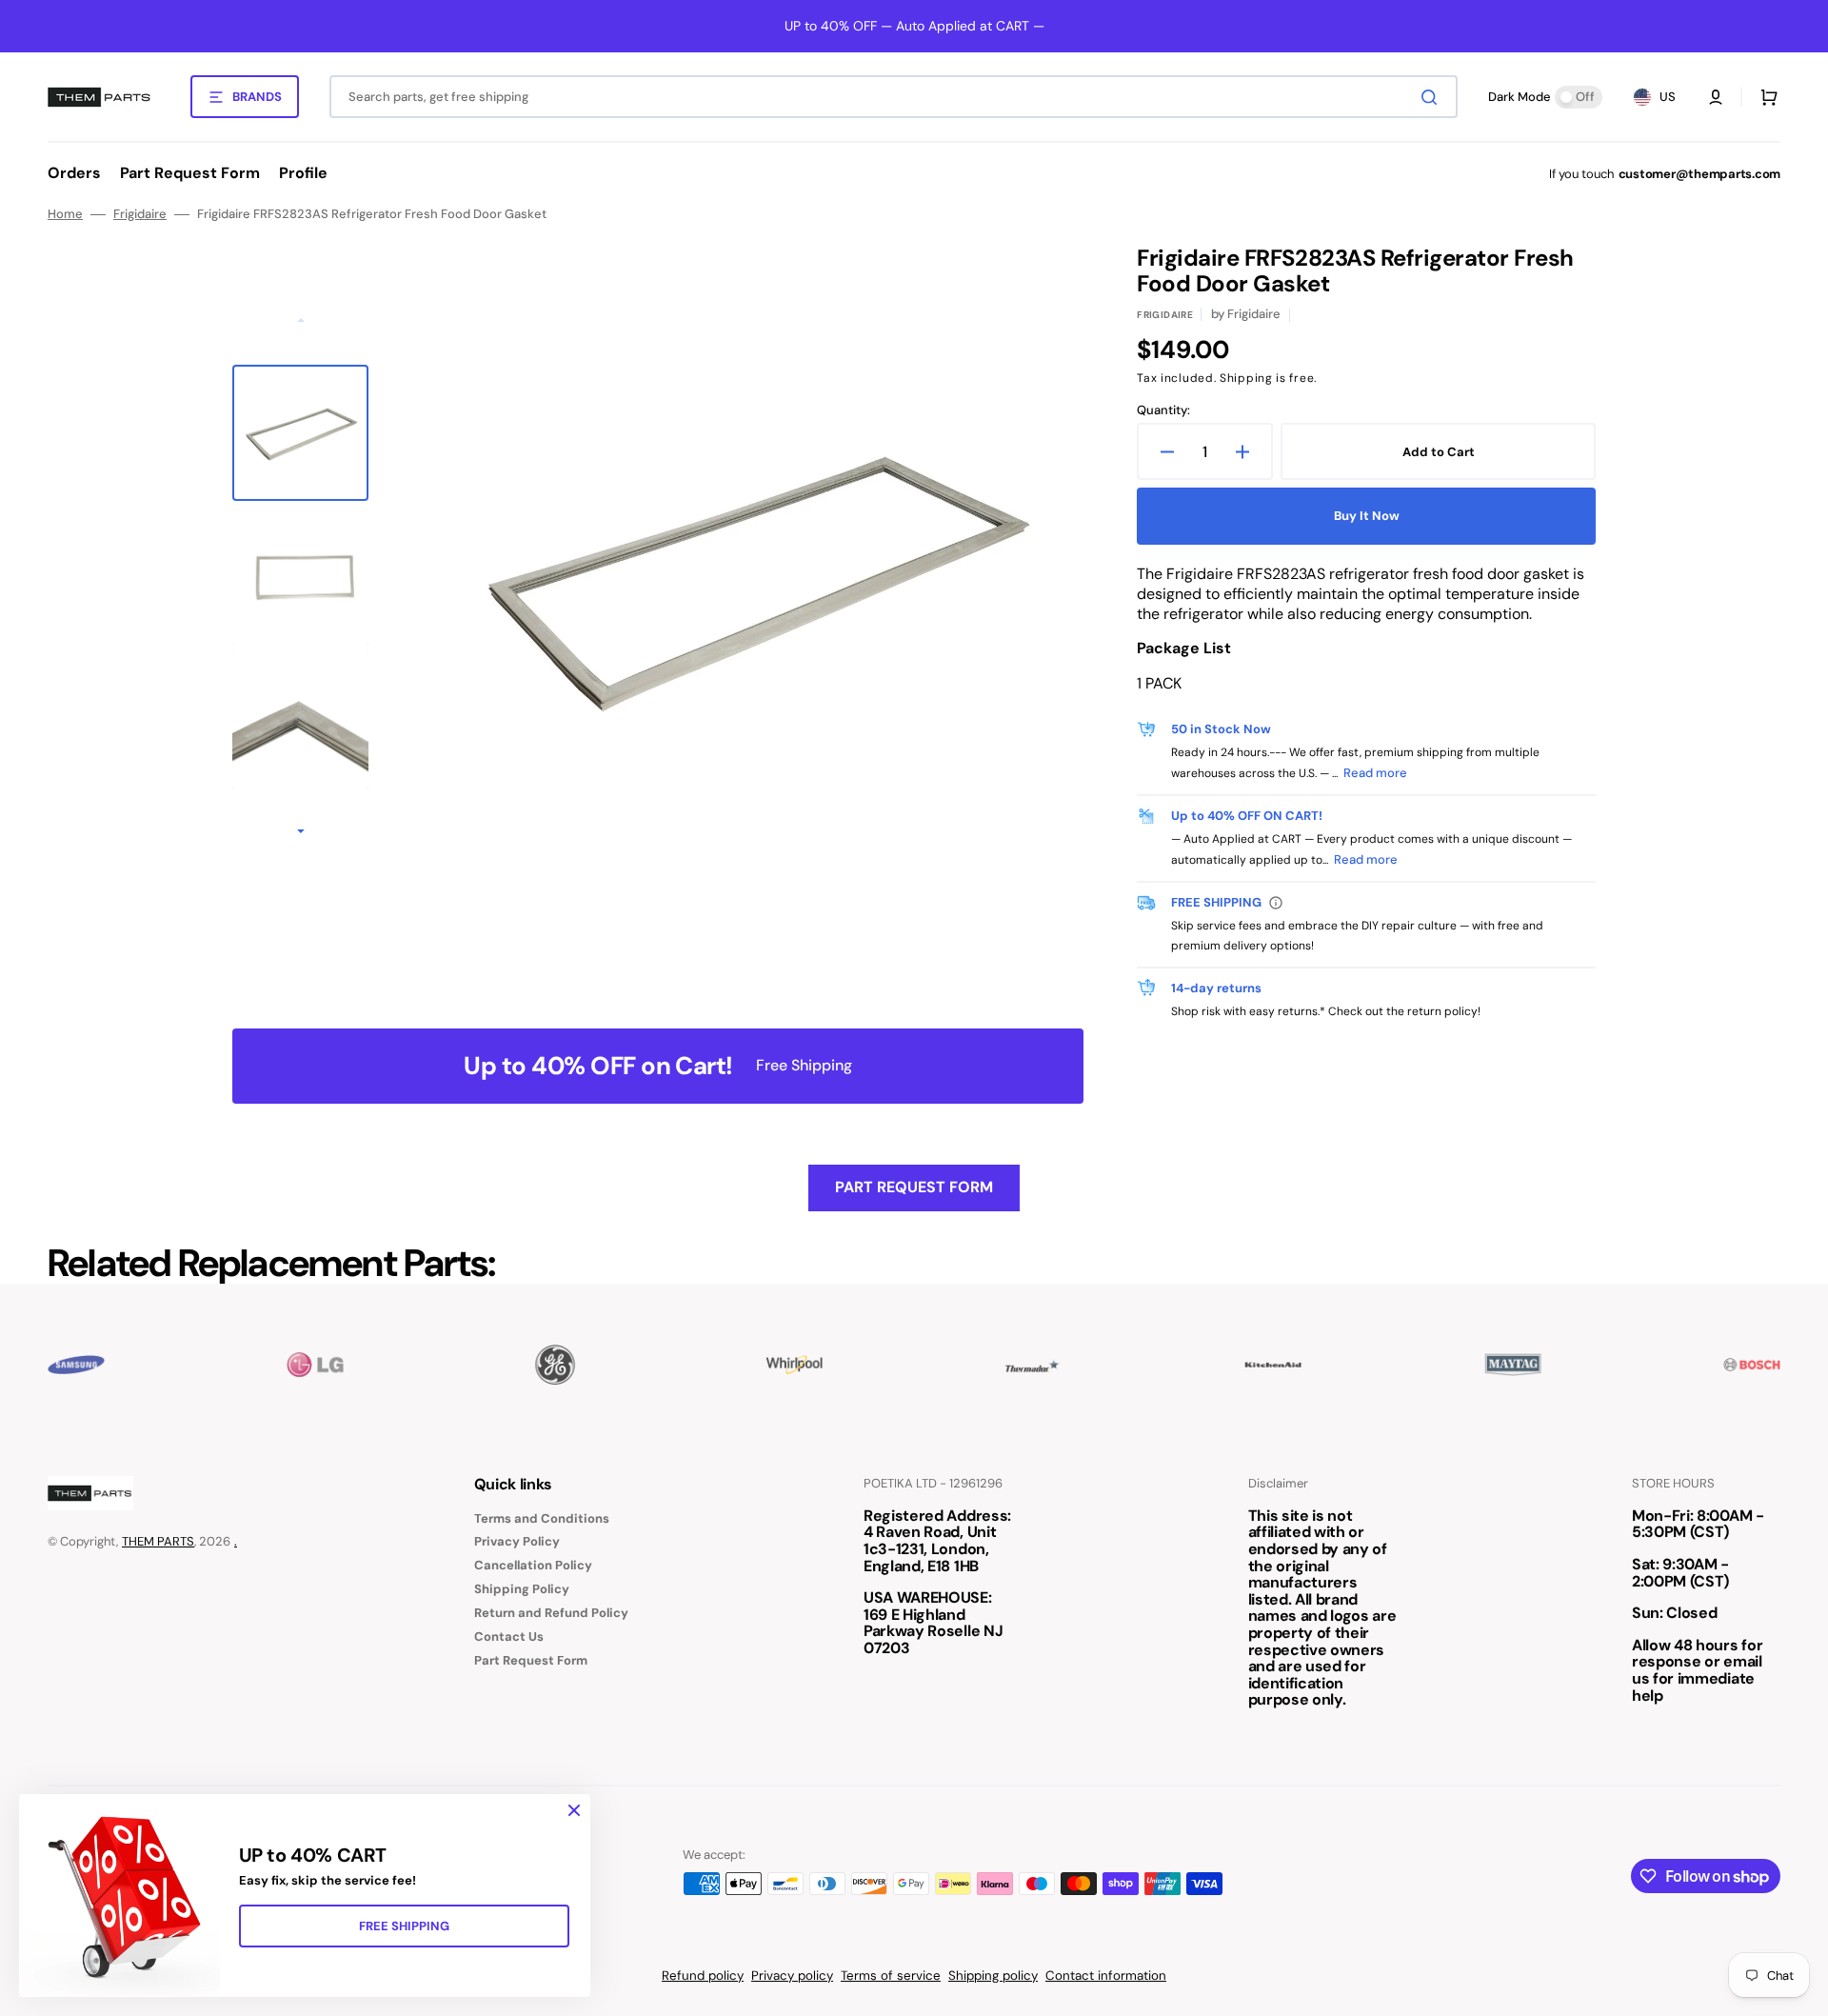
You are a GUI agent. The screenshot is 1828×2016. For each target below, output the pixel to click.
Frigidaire (140, 214)
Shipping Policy (522, 1589)
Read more (1375, 773)
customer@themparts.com (1699, 174)
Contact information (1106, 1976)
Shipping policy (993, 1976)
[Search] (1433, 97)
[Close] (574, 1810)
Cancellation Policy (533, 1565)
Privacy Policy (517, 1541)
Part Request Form (914, 1187)
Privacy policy (792, 1976)
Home (65, 214)
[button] (1716, 97)
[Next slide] (301, 832)
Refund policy (703, 1976)
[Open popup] (1276, 903)
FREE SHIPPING (404, 1926)
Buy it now (1367, 516)
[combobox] (894, 97)
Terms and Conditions (542, 1519)
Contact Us (509, 1637)
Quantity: (1163, 410)
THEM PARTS (158, 1541)
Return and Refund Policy (551, 1613)
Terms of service (891, 1976)
